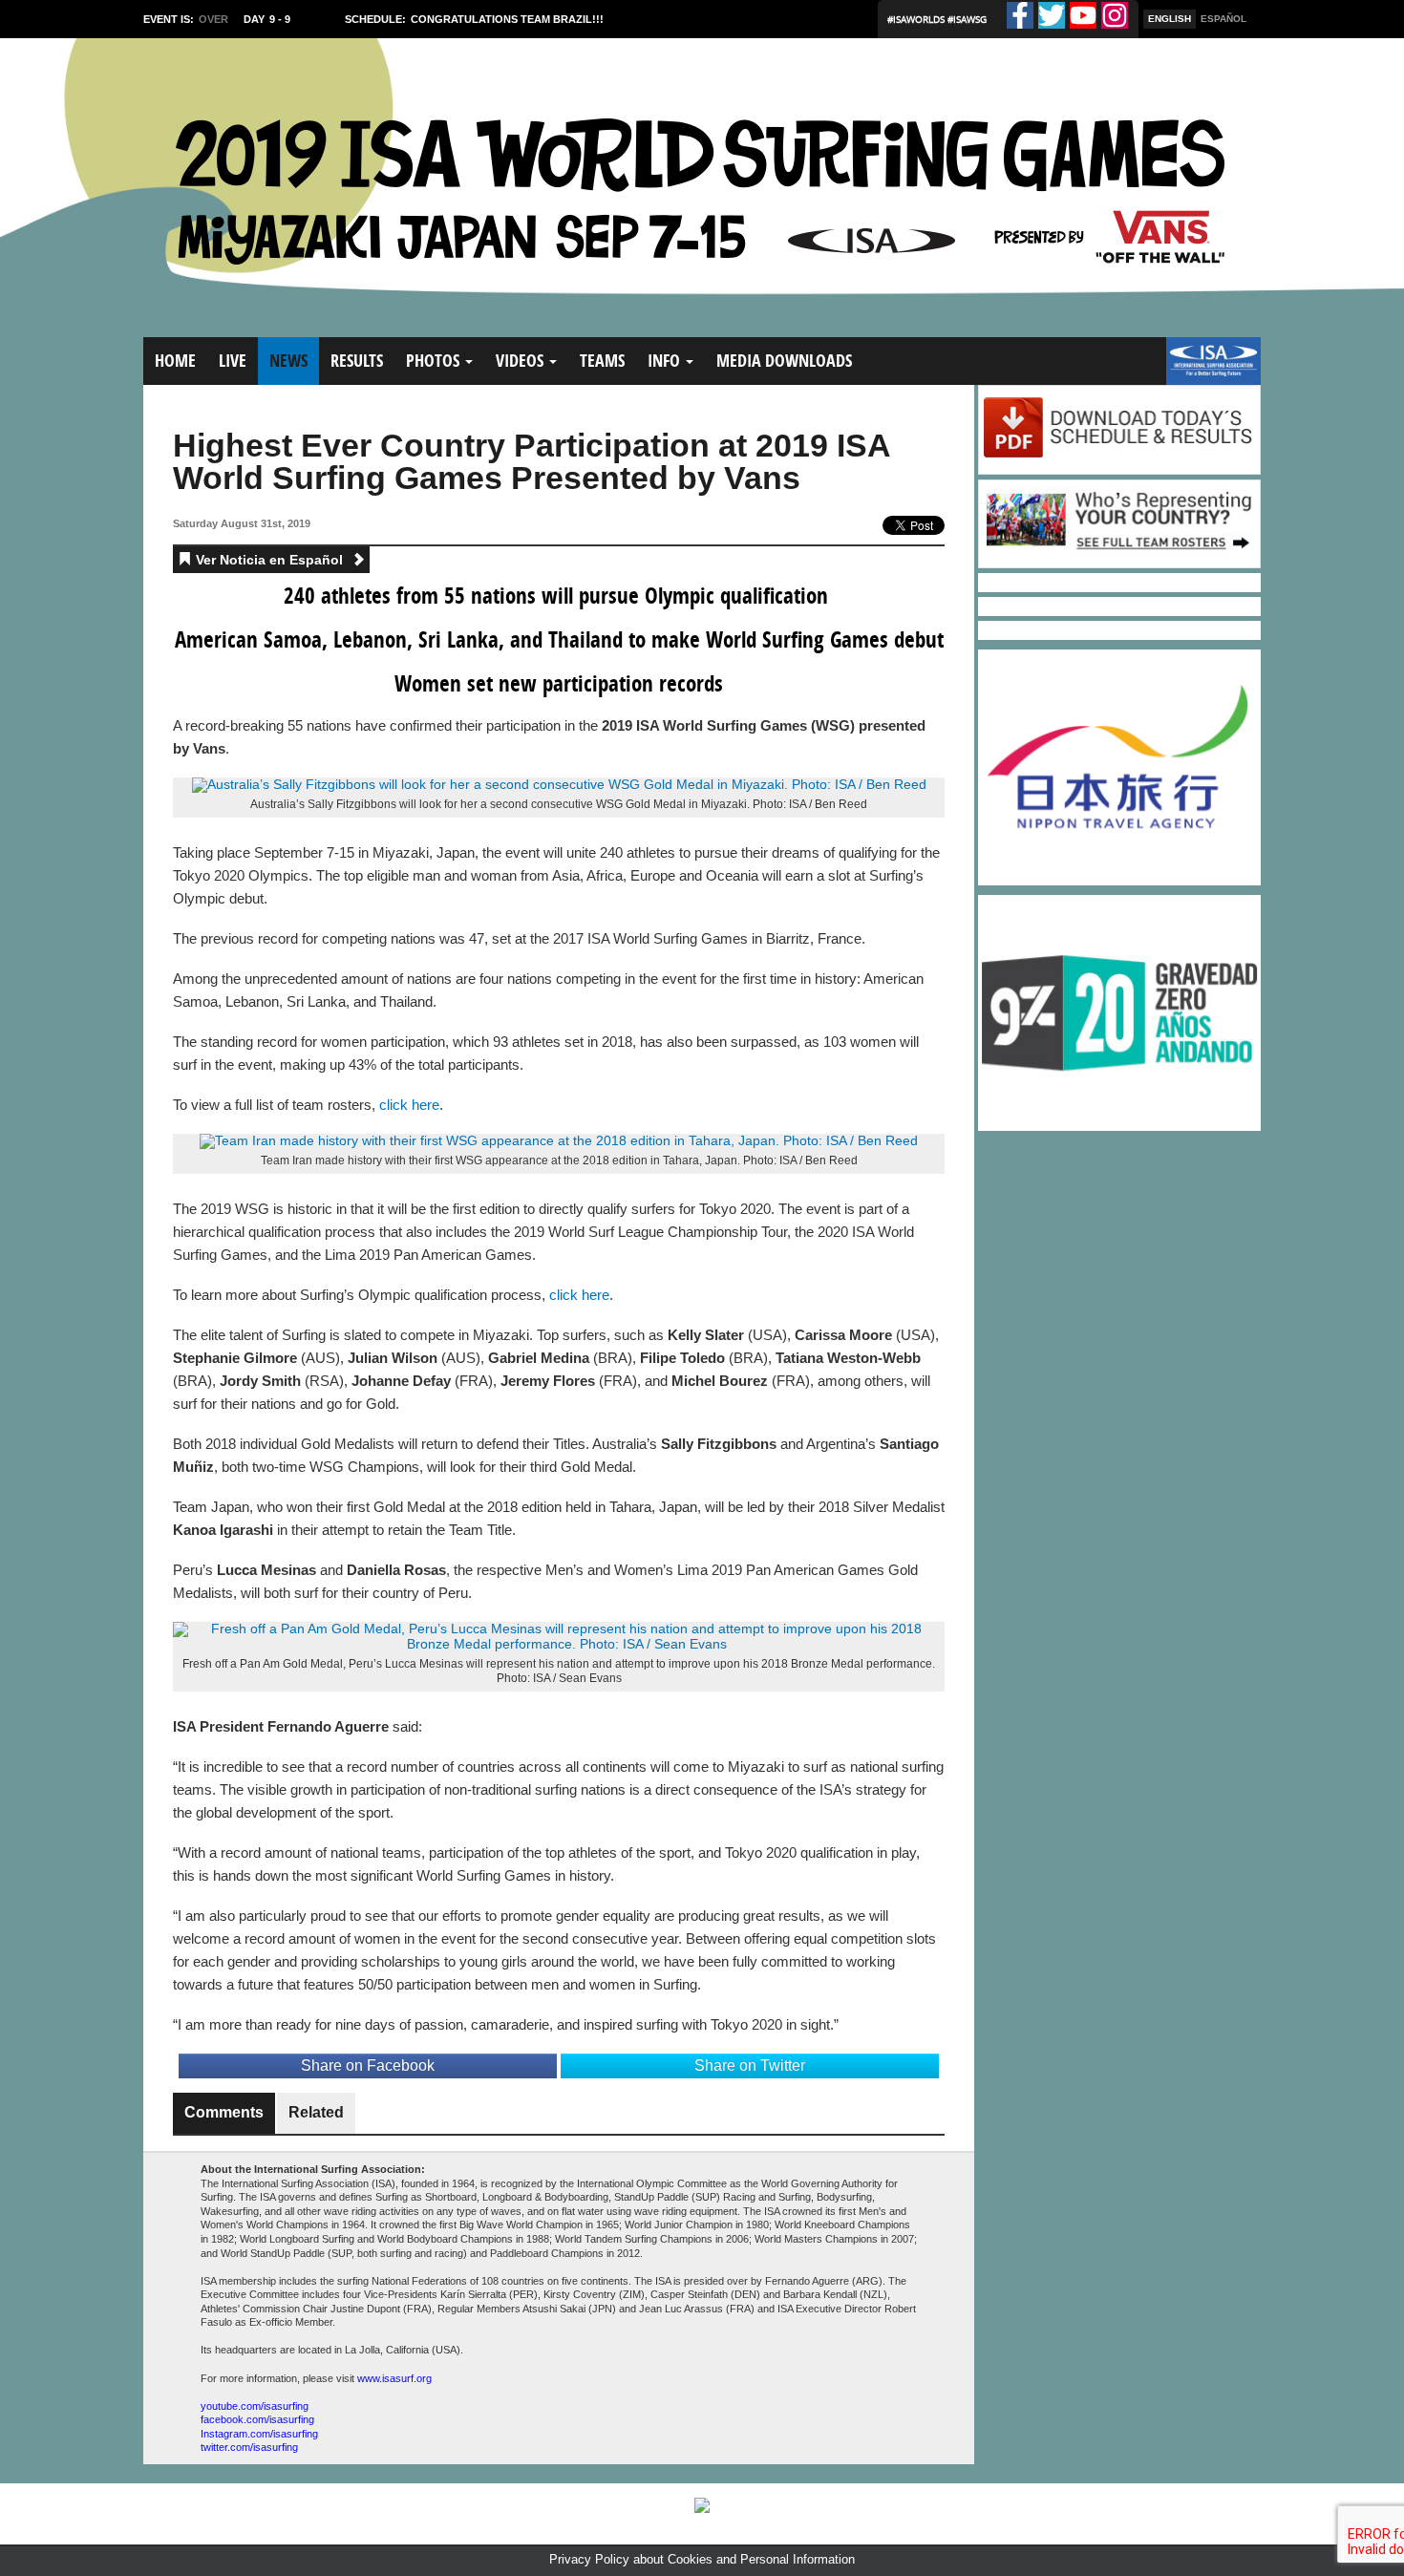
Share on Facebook (368, 2065)
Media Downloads (784, 361)
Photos (435, 361)
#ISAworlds (917, 19)
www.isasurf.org (394, 2378)
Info (666, 361)
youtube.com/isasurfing (255, 2406)
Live (233, 361)
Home (175, 361)
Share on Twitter (750, 2065)
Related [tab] (316, 2112)
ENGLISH (1170, 19)
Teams (602, 361)
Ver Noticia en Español (271, 560)
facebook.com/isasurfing (257, 2419)
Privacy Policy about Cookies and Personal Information (702, 2559)
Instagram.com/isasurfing (259, 2434)
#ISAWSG (967, 19)
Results (357, 361)
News (288, 361)
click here (409, 1105)
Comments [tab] (224, 2112)
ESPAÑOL (1223, 19)
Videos (521, 361)
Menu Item (1198, 370)
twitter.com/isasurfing (249, 2447)
